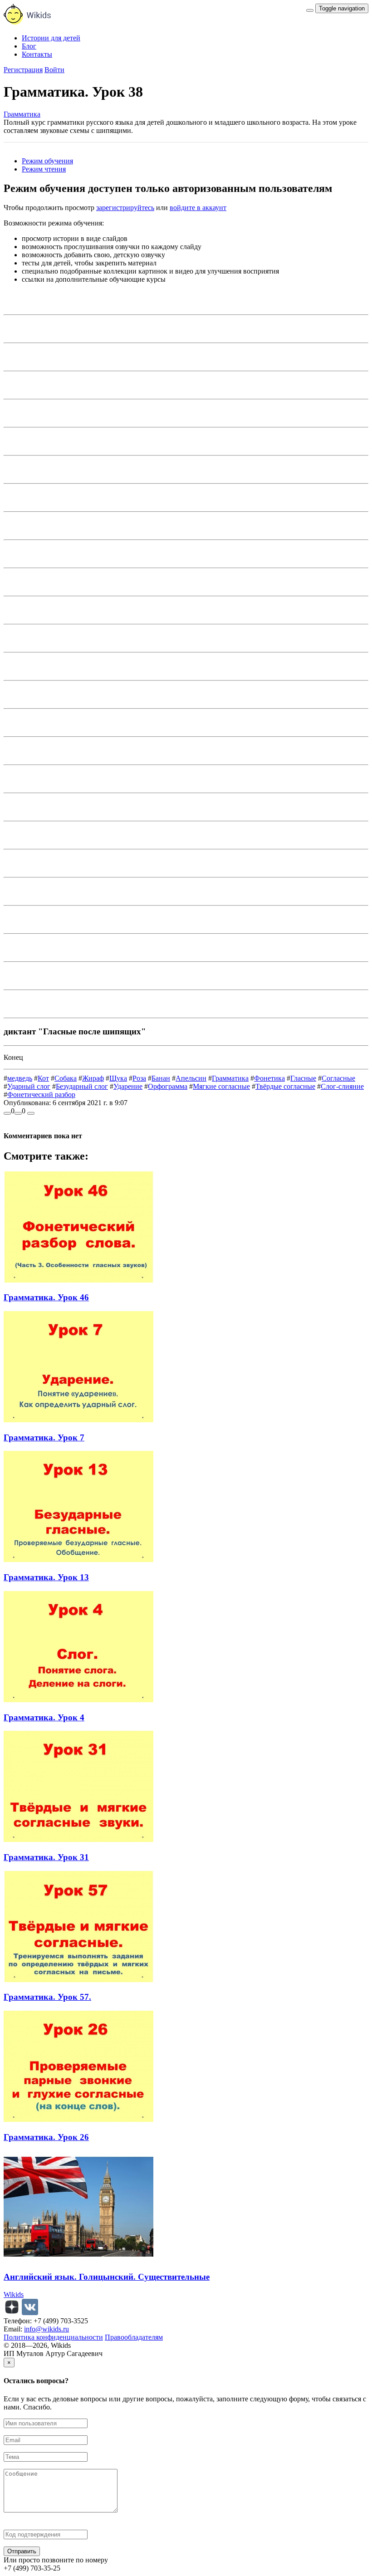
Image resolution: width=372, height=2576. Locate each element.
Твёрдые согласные (285, 1086)
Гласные (303, 1078)
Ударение (128, 1086)
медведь (20, 1078)
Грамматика (22, 114)
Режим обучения (47, 161)
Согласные (338, 1078)
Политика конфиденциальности (53, 2337)
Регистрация (23, 70)
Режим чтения (44, 169)
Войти (54, 70)
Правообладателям (134, 2337)
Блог (29, 46)
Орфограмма (168, 1086)
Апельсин (191, 1078)
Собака (66, 1078)
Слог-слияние (342, 1086)
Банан (161, 1078)
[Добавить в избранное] (31, 1113)
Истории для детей (51, 38)
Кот (43, 1078)
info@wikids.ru (46, 2329)
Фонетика (269, 1078)
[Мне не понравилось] (18, 1113)
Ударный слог (29, 1086)
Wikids (14, 2294)
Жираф (93, 1078)
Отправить (22, 2551)
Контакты (37, 54)
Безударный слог (82, 1086)
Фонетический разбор (41, 1095)
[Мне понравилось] (7, 1113)
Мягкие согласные (221, 1086)
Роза (139, 1078)
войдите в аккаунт (198, 208)
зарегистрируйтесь (125, 208)
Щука (118, 1078)
